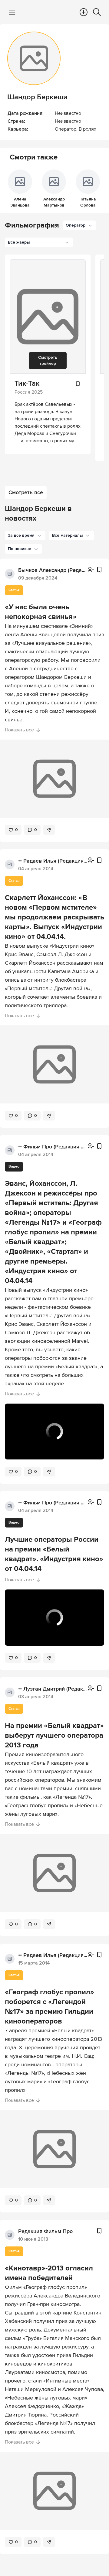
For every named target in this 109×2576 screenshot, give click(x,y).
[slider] (54, 1442)
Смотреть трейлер (48, 360)
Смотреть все (26, 492)
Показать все (19, 730)
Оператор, (67, 129)
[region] (54, 1432)
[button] (25, 535)
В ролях (88, 129)
